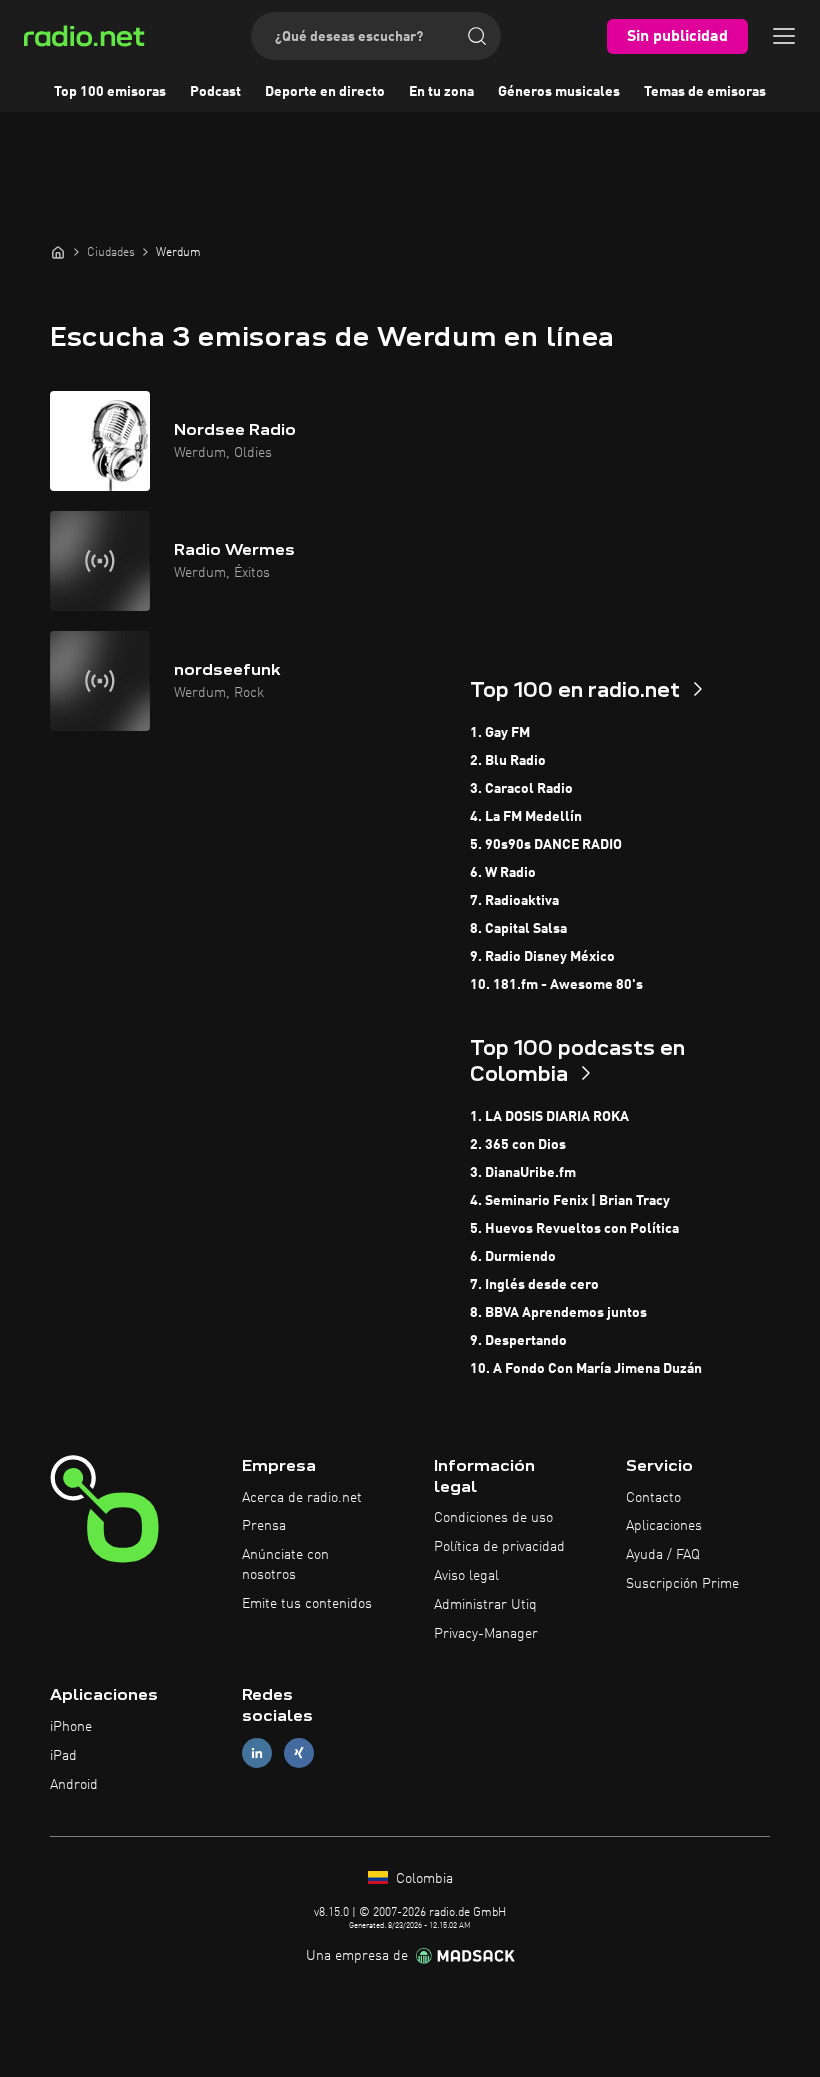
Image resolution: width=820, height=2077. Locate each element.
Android (74, 1785)
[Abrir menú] (784, 36)
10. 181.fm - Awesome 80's (556, 985)
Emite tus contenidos (307, 1604)
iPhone (71, 1727)
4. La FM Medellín (526, 817)
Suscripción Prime (682, 1584)
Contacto (653, 1498)
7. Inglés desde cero (534, 1285)
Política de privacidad (499, 1547)
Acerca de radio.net (302, 1498)
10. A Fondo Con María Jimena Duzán (586, 1369)
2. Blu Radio (508, 761)
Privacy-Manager (486, 1634)
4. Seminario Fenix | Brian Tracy (570, 1201)
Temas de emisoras (705, 92)
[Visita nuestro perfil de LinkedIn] (257, 1753)
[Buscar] (477, 36)
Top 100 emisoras (110, 92)
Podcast (215, 92)
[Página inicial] (58, 252)
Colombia (422, 1879)
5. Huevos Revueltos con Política (574, 1229)
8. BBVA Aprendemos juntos (558, 1313)
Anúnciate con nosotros (285, 1565)
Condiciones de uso (493, 1518)
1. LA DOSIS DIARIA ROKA (549, 1117)
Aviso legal (466, 1576)
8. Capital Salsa (518, 929)
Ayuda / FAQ (663, 1555)
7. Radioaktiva (514, 901)
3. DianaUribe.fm (523, 1173)
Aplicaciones (664, 1526)
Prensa (264, 1526)
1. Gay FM (500, 733)
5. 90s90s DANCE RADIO (546, 845)
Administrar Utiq (485, 1605)
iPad (63, 1756)
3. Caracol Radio (521, 789)
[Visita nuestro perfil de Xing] (299, 1753)
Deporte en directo (325, 92)
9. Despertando (518, 1341)
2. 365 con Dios (518, 1145)
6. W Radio (503, 873)
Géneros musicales (559, 92)
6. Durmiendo (513, 1257)
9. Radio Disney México (542, 957)
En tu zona (441, 92)
